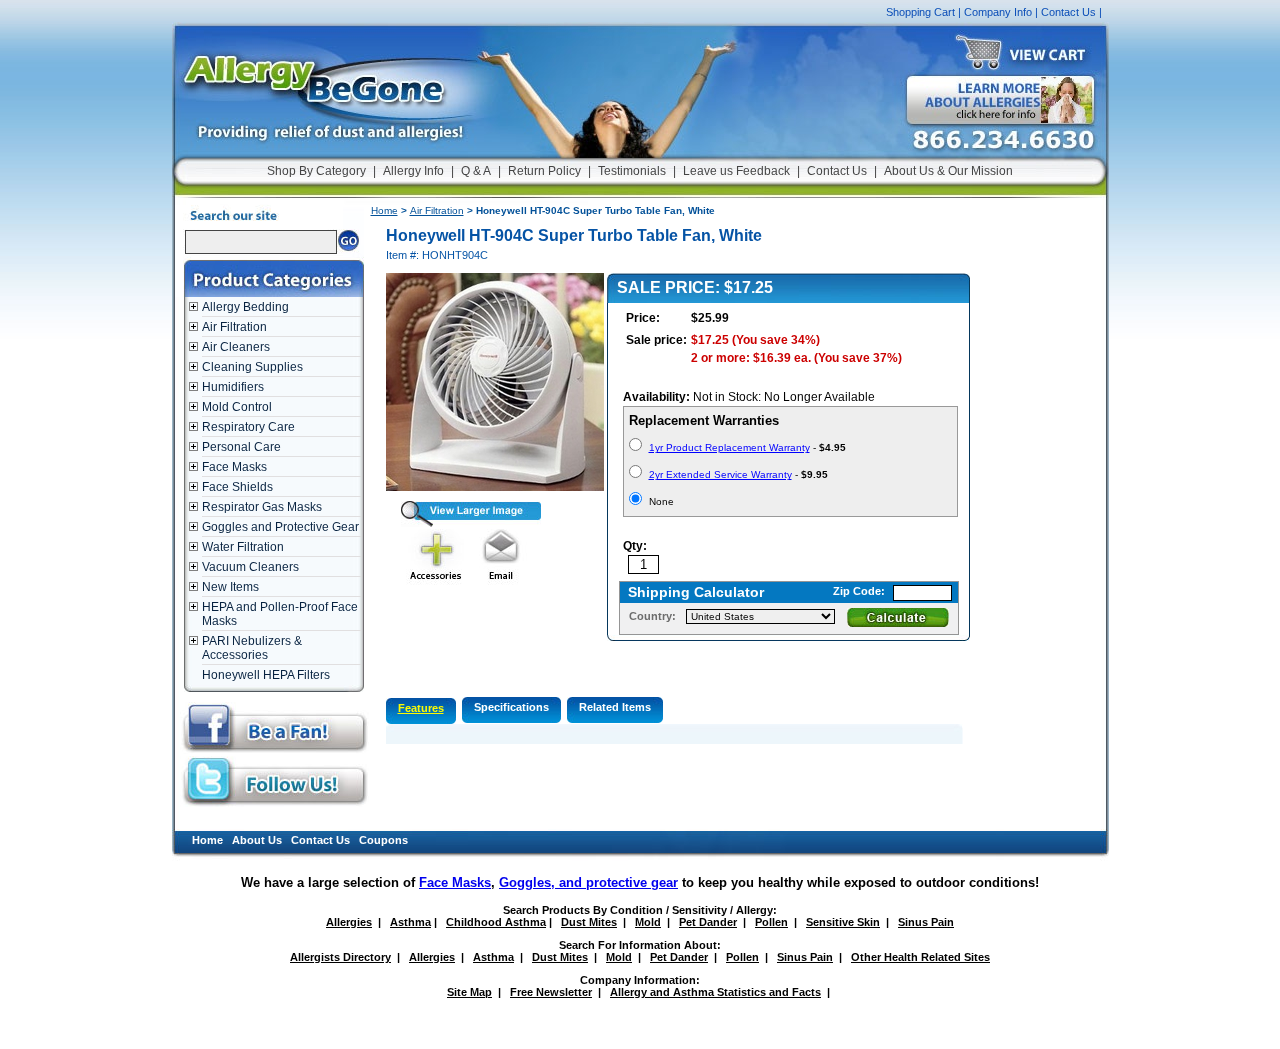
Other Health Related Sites (920, 957)
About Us (257, 840)
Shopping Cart (920, 12)
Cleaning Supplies (252, 367)
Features (421, 708)
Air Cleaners (236, 347)
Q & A (476, 171)
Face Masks (234, 467)
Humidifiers (233, 387)
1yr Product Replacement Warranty (729, 447)
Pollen (771, 922)
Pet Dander (708, 922)
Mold (648, 922)
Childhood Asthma (496, 922)
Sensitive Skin (843, 922)
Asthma (410, 922)
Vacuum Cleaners (250, 567)
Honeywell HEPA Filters (266, 675)
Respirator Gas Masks (262, 507)
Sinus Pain (926, 922)
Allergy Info (413, 171)
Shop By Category (316, 171)
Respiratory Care (248, 427)
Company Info (998, 12)
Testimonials (632, 171)
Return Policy (544, 171)
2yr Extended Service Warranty (720, 474)
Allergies (349, 922)
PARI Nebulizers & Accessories (252, 648)
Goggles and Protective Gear (280, 527)
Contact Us (1068, 12)
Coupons (383, 840)
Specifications (511, 707)
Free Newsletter (551, 992)
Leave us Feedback (736, 171)
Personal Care (241, 447)
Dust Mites (589, 922)
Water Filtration (243, 547)
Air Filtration (234, 327)
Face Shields (237, 487)
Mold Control (237, 407)
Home (384, 210)
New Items (230, 587)
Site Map (469, 992)
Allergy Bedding (245, 307)
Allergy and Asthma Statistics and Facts (715, 992)
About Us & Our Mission (948, 171)
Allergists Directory (340, 957)
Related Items (615, 707)
